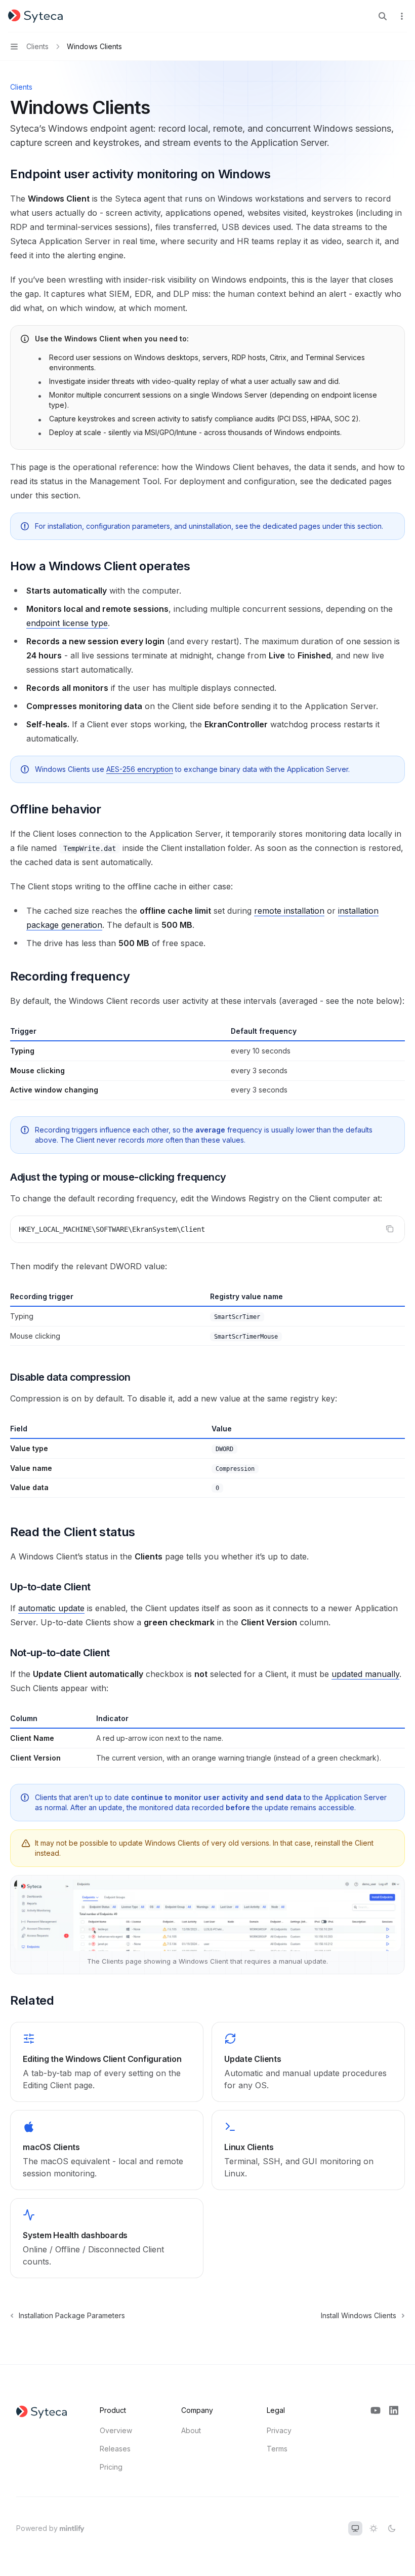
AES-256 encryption (140, 769)
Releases (115, 2449)
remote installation (289, 911)
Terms (277, 2449)
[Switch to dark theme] (392, 2528)
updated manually (365, 1674)
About (191, 2430)
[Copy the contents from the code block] (390, 1229)
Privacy (279, 2430)
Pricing (111, 2467)
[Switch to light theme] (373, 2528)
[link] (107, 2062)
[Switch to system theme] (355, 2528)
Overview (116, 2430)
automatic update (51, 1608)
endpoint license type (67, 623)
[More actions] (402, 16)
